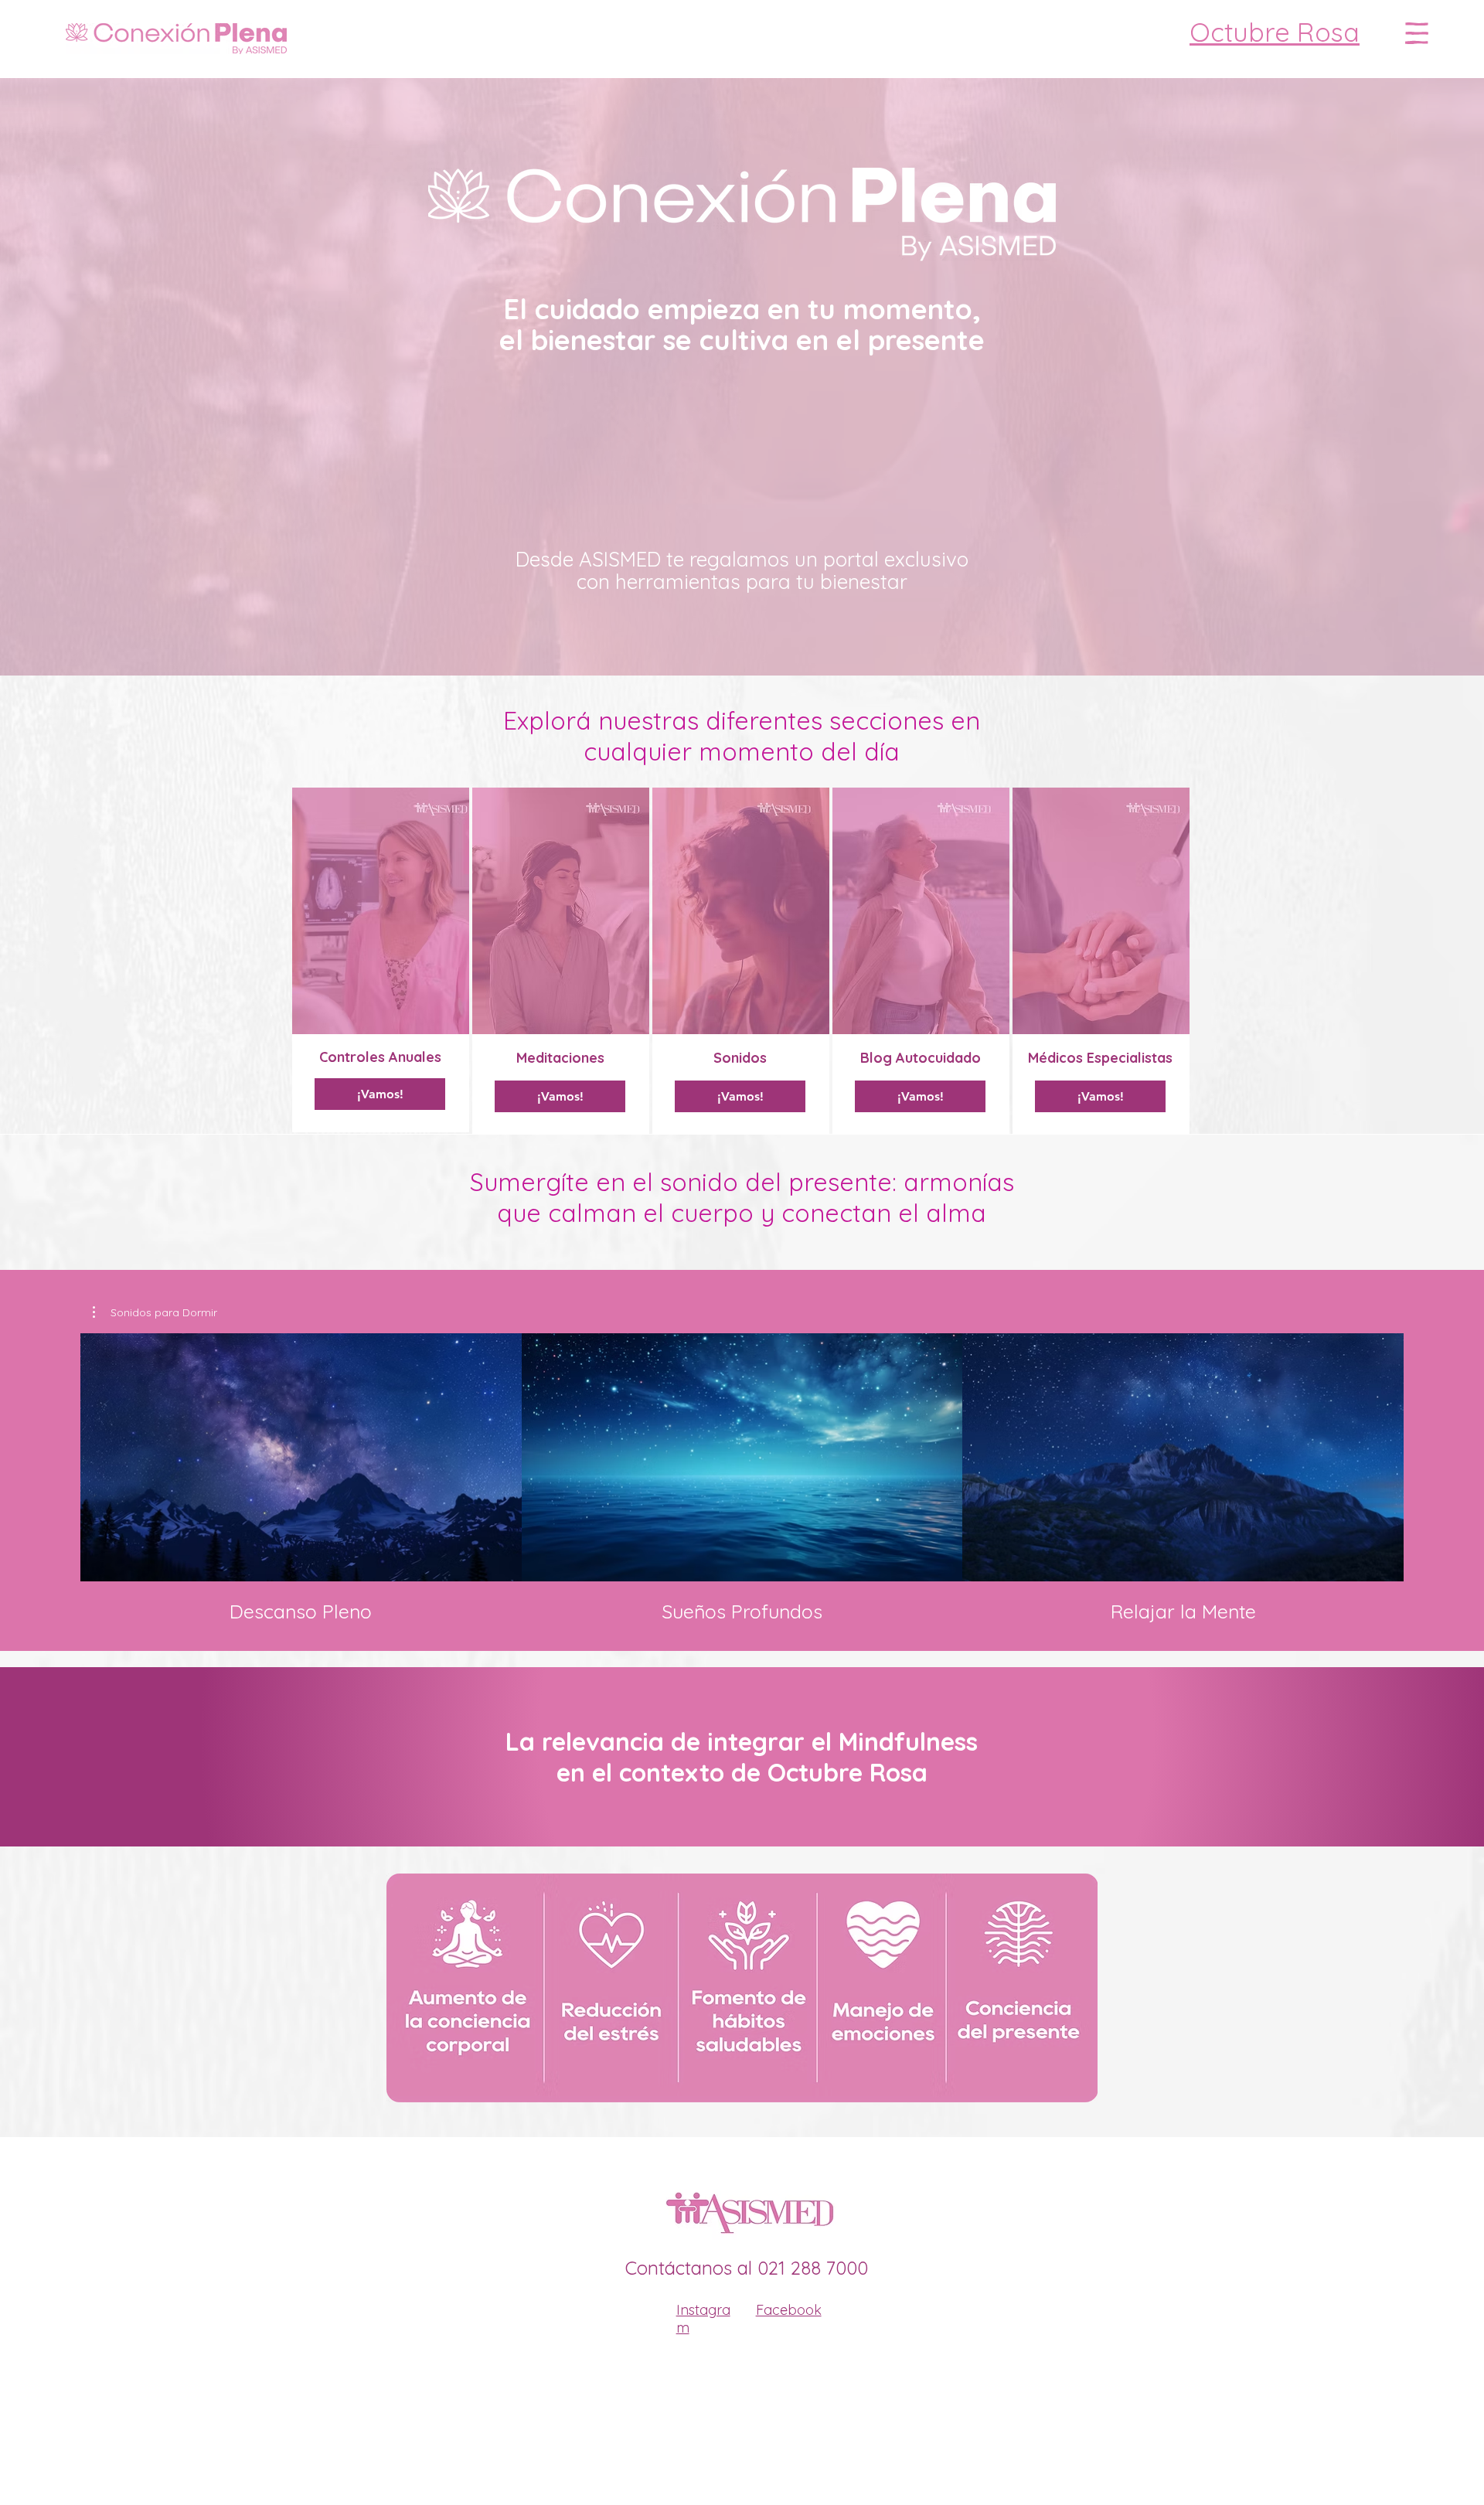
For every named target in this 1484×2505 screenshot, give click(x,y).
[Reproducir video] (301, 1457)
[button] (1417, 33)
